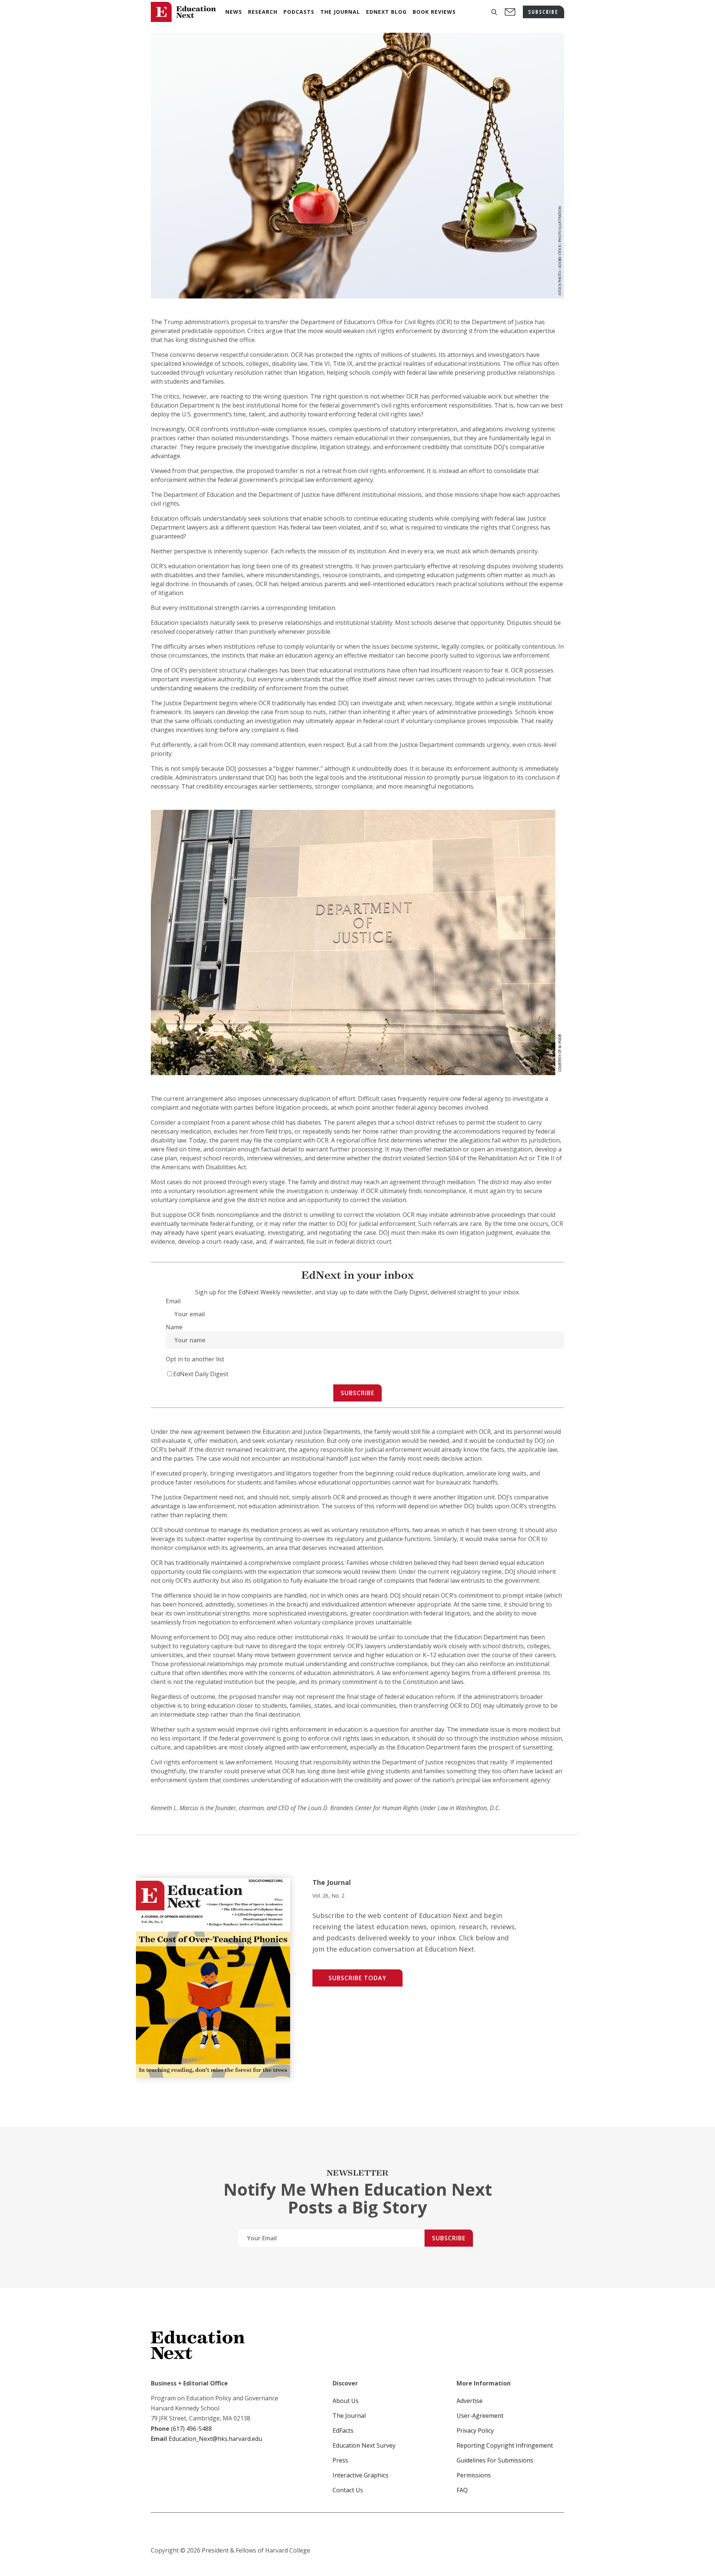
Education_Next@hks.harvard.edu (215, 2439)
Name (174, 1327)
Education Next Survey (364, 2445)
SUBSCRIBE (544, 12)
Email (173, 1301)
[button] (494, 12)
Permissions (474, 2475)
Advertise (470, 2401)
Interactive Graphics (360, 2475)
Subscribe (357, 1393)
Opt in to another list (195, 1359)
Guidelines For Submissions (495, 2460)
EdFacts (343, 2430)
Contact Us (348, 2490)
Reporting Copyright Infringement (505, 2445)
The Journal (349, 2416)
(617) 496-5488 (191, 2429)
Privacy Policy (475, 2430)
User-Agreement (480, 2416)
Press (340, 2460)
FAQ (462, 2490)
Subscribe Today (357, 1978)
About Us (346, 2401)
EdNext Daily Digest (201, 1374)
